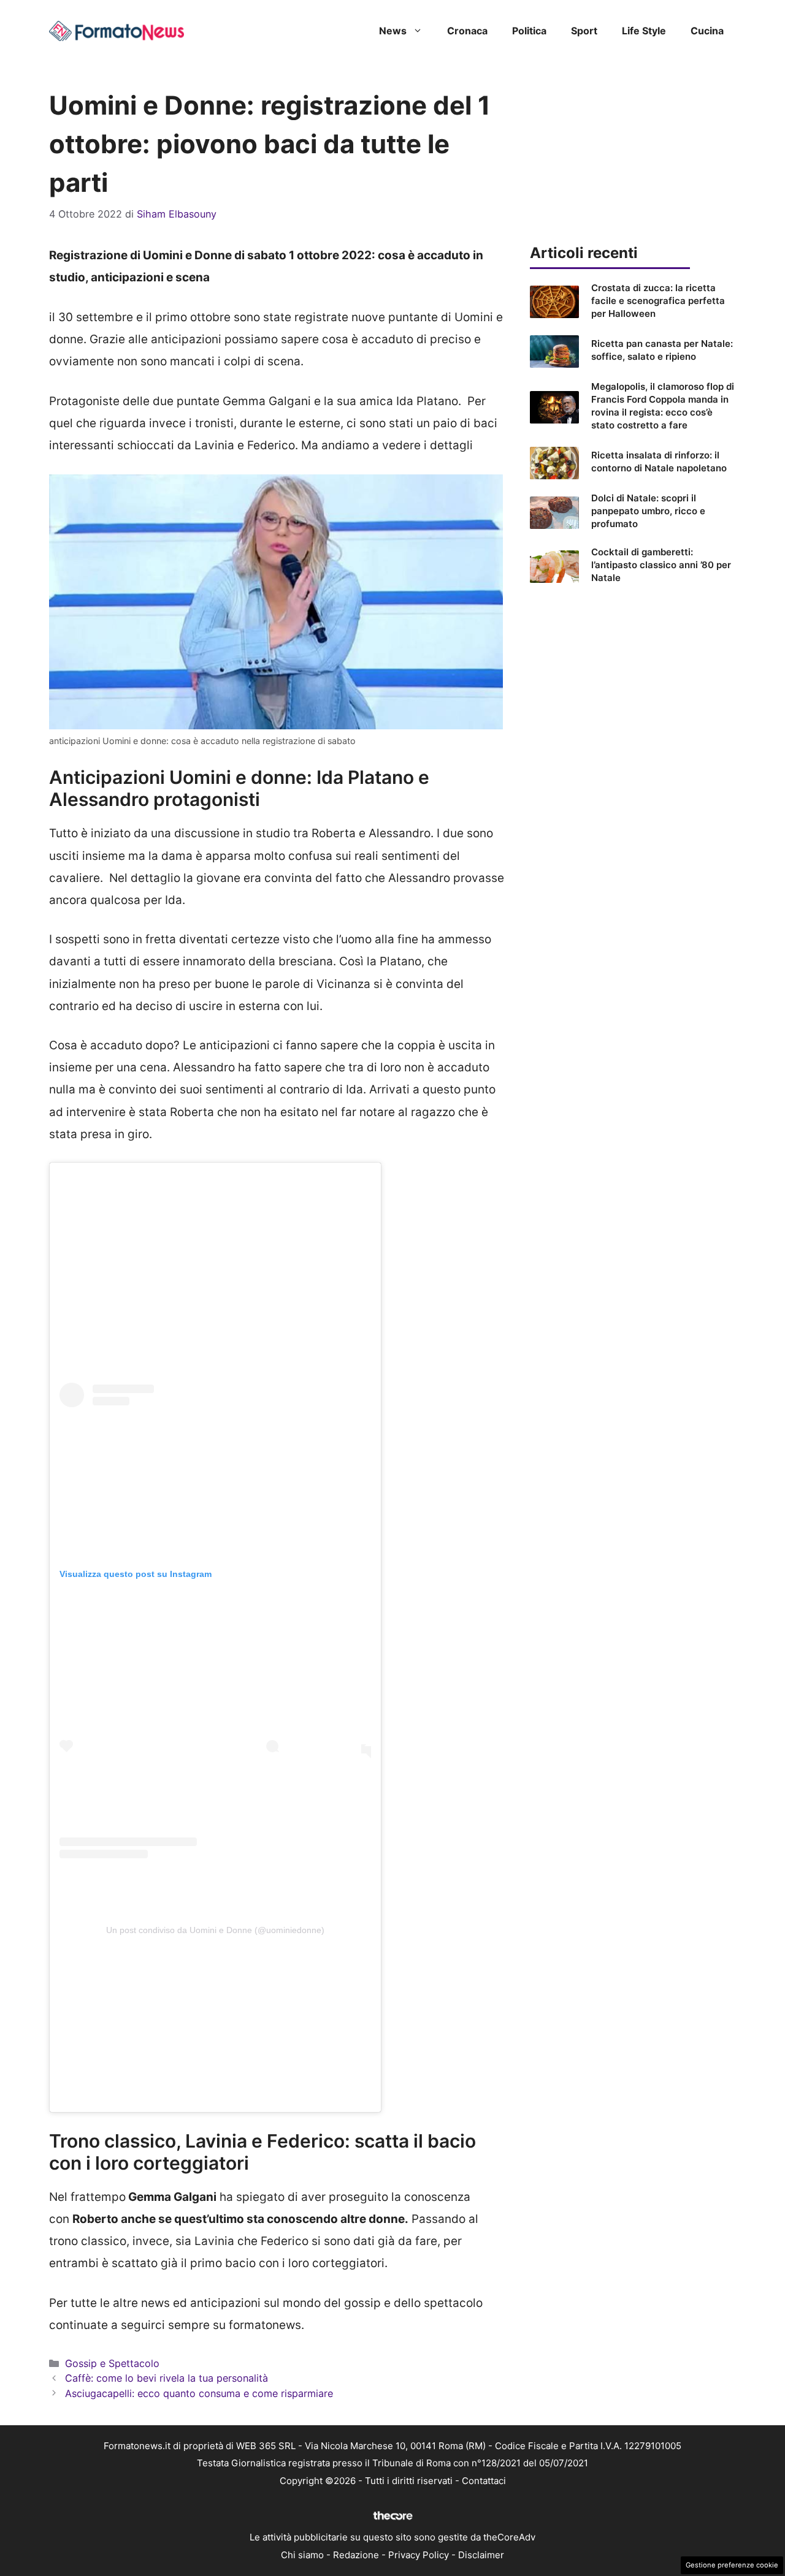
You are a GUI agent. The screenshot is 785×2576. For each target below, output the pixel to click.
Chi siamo (302, 2555)
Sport (584, 31)
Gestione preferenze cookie (732, 2565)
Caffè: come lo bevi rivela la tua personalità (167, 2378)
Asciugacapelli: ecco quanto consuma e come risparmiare (199, 2393)
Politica (529, 31)
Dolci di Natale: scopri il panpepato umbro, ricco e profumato (648, 511)
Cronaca (467, 31)
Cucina (707, 31)
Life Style (644, 31)
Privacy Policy (419, 2555)
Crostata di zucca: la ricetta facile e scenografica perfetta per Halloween (658, 301)
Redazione (356, 2555)
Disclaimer (481, 2555)
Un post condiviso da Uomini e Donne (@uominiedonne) (215, 1930)
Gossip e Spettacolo (112, 2363)
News (393, 31)
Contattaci (484, 2481)
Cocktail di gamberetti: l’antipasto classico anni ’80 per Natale (661, 565)
